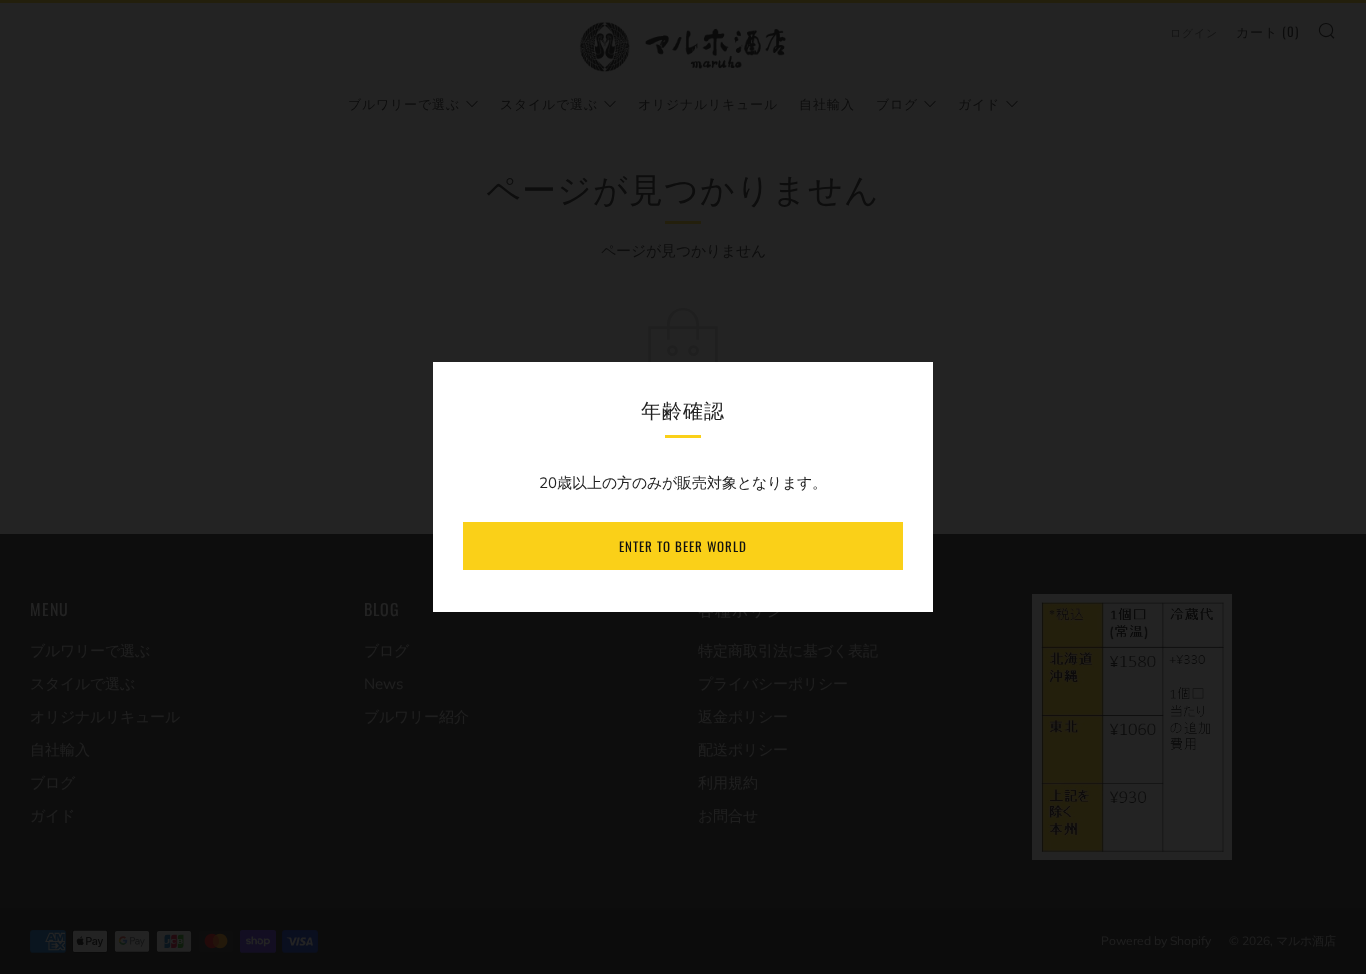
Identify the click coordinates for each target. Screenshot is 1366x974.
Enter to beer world (683, 546)
